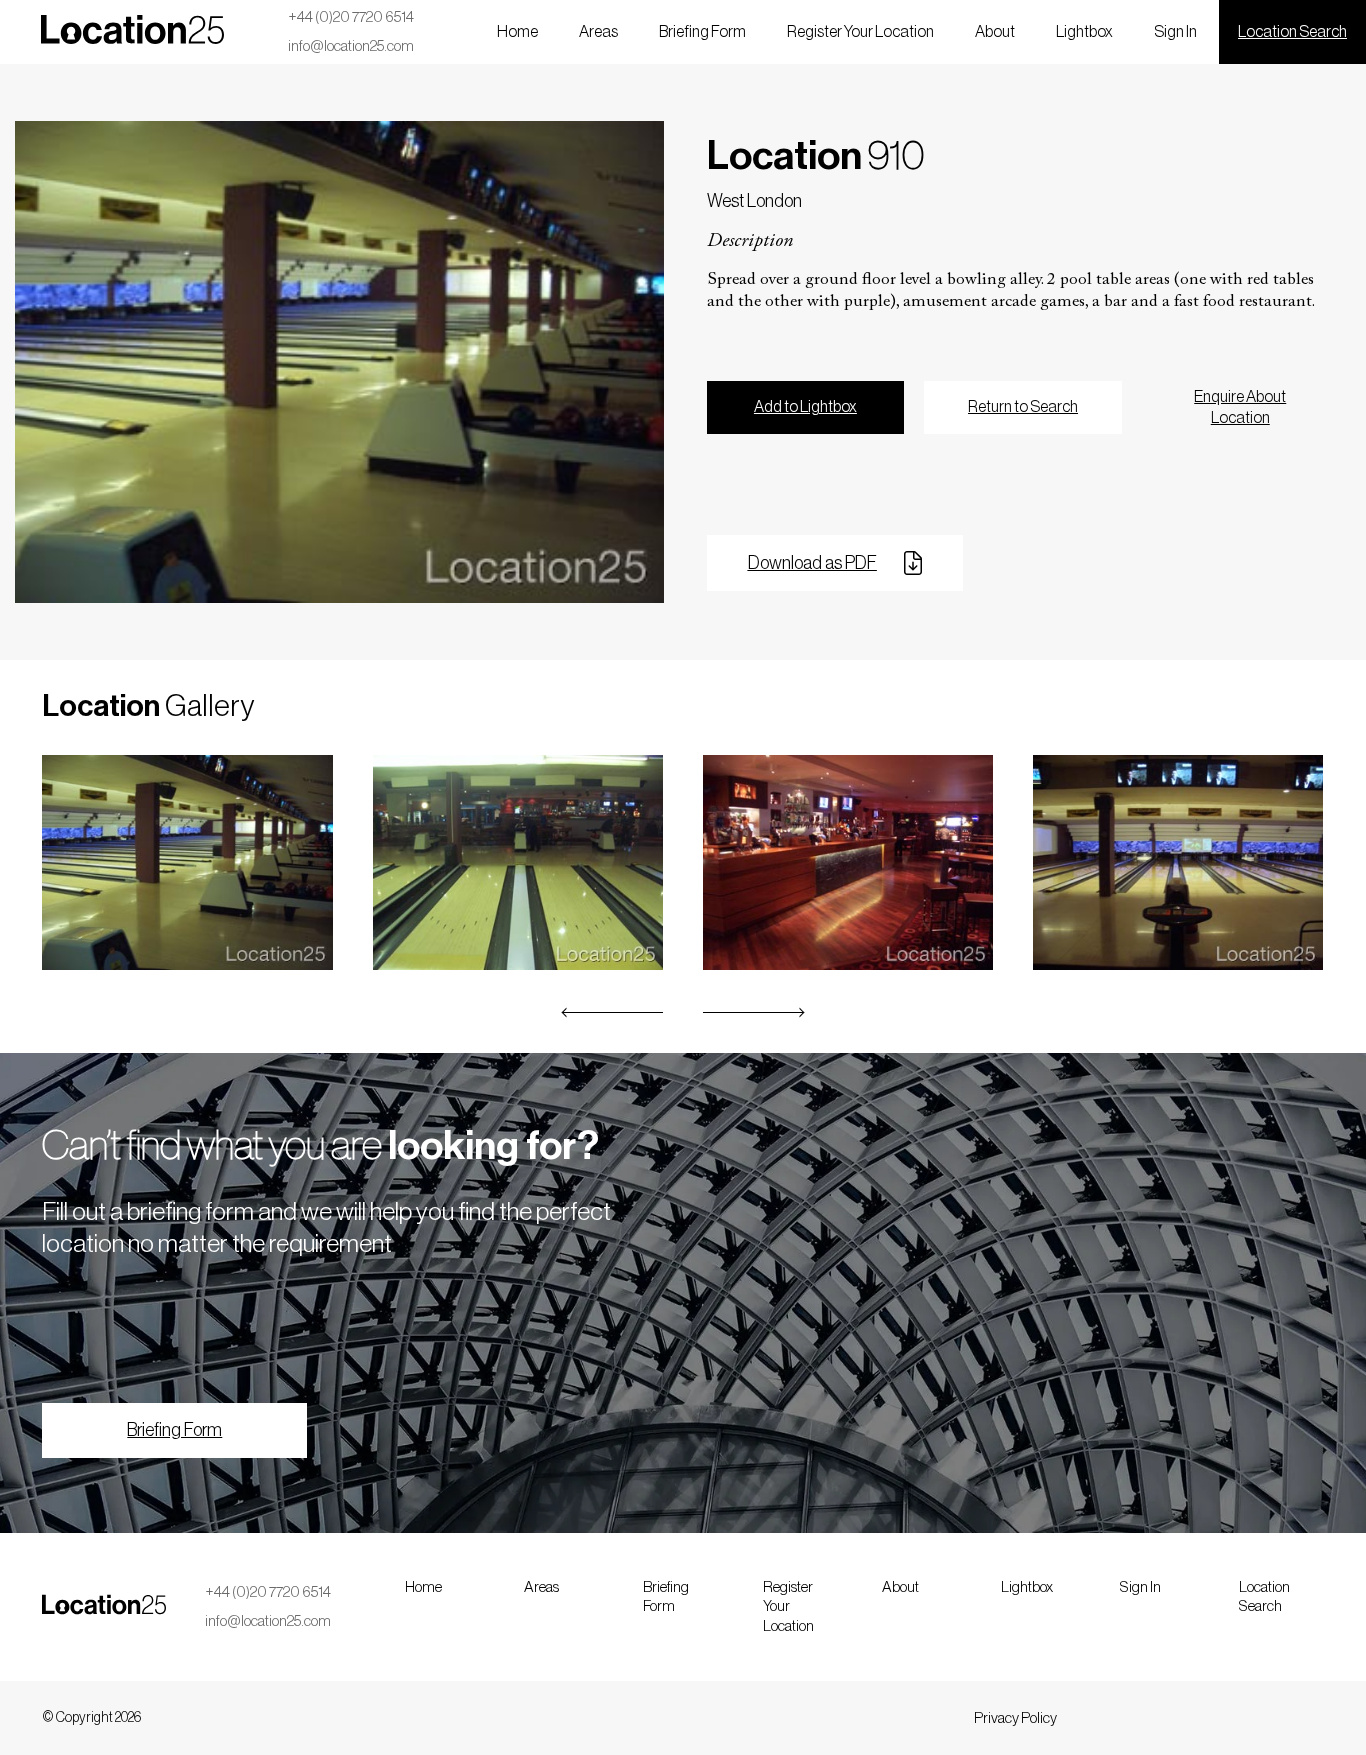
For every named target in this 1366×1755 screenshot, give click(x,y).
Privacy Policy (1015, 1718)
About (995, 32)
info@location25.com (351, 46)
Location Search (1292, 32)
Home (517, 32)
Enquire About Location (1240, 407)
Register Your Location (860, 32)
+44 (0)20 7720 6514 (351, 17)
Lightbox (1084, 32)
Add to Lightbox (805, 407)
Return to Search (1023, 407)
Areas (598, 32)
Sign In (1175, 32)
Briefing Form (702, 32)
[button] (613, 1012)
